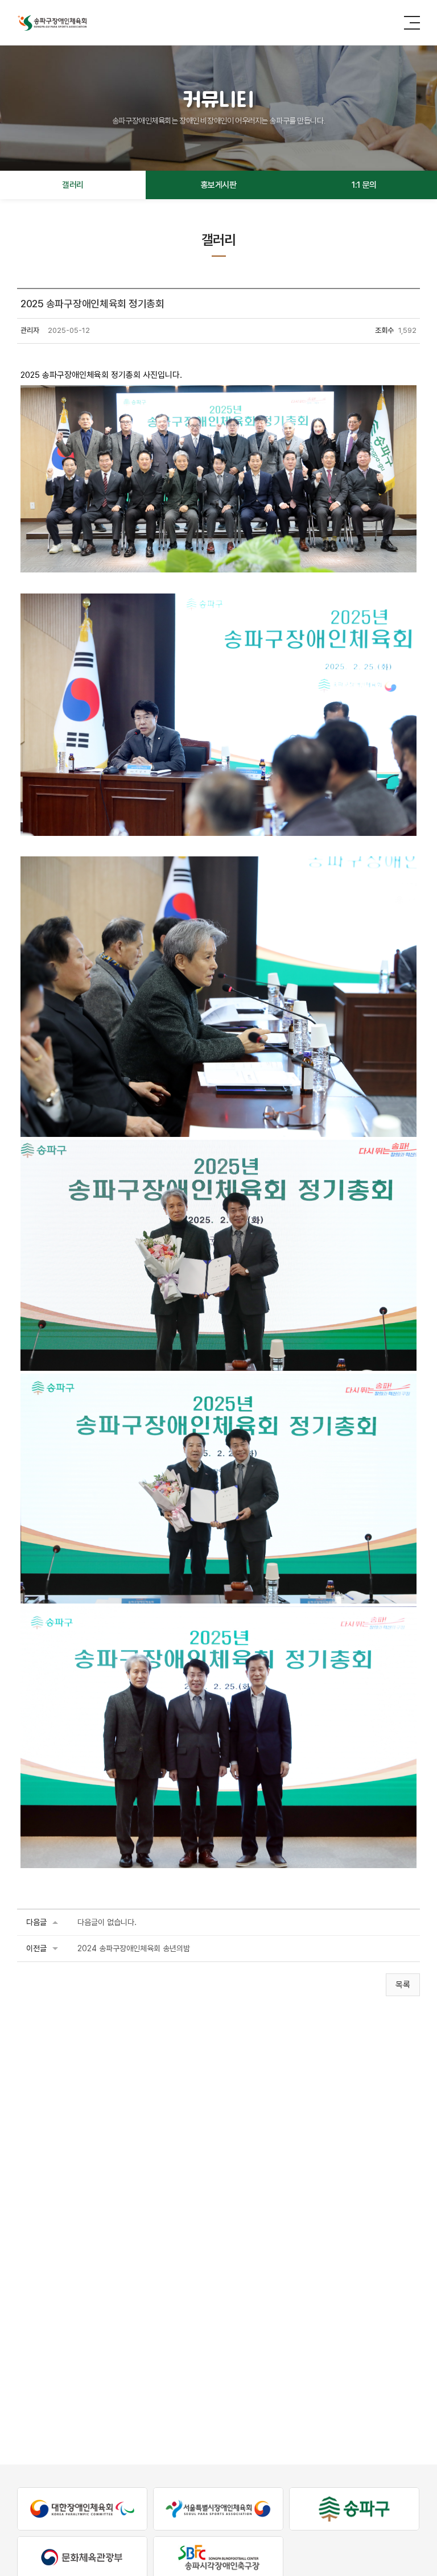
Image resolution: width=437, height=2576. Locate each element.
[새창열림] (82, 2509)
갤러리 (73, 185)
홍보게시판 (219, 185)
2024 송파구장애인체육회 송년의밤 (134, 1948)
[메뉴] (412, 22)
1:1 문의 (364, 185)
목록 (403, 1985)
